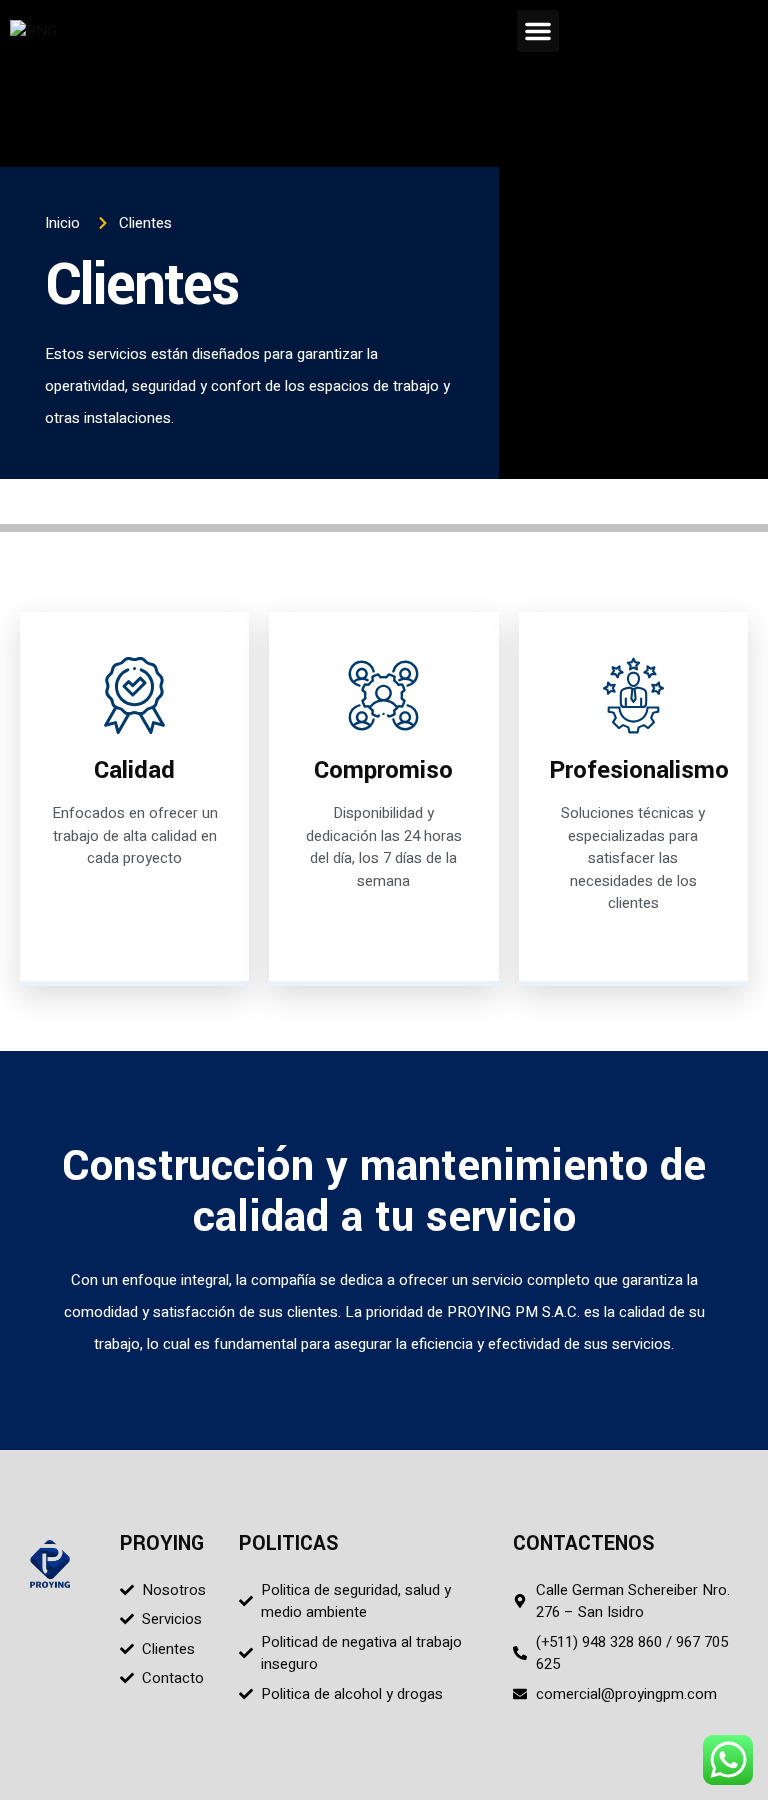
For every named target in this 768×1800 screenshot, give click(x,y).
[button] (538, 31)
